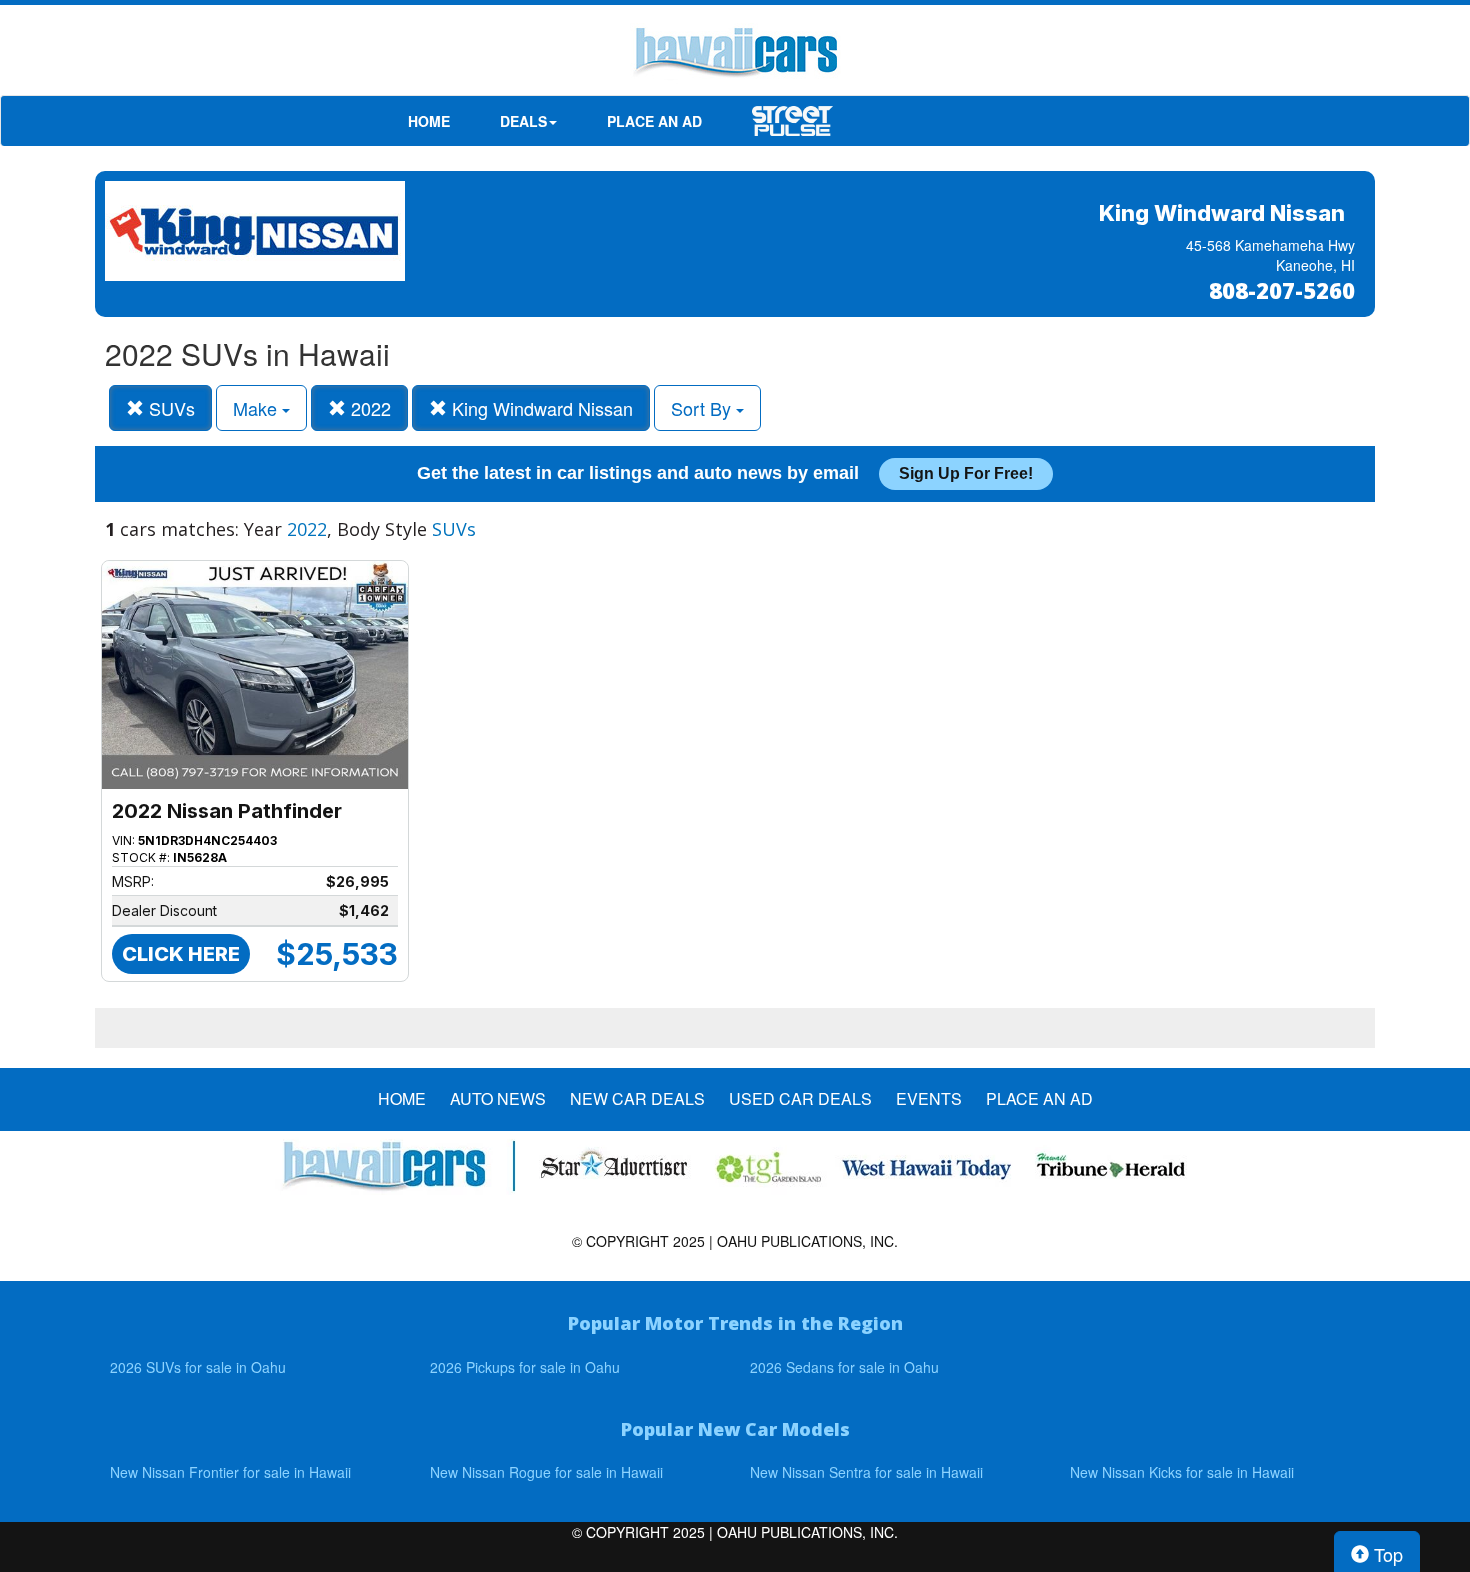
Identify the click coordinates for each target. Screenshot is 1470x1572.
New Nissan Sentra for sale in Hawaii (866, 1472)
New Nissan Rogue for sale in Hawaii (546, 1472)
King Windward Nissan (540, 408)
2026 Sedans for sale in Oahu (844, 1367)
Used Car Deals (800, 1099)
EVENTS (929, 1099)
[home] (735, 55)
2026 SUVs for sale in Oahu (198, 1367)
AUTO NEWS (498, 1099)
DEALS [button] (523, 121)
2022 (368, 408)
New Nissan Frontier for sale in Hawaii (230, 1472)
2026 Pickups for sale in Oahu (525, 1367)
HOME (429, 121)
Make (257, 408)
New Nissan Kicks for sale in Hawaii (1182, 1472)
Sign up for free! (966, 473)
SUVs (169, 408)
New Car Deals (637, 1099)
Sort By (703, 408)
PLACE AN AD (654, 121)
